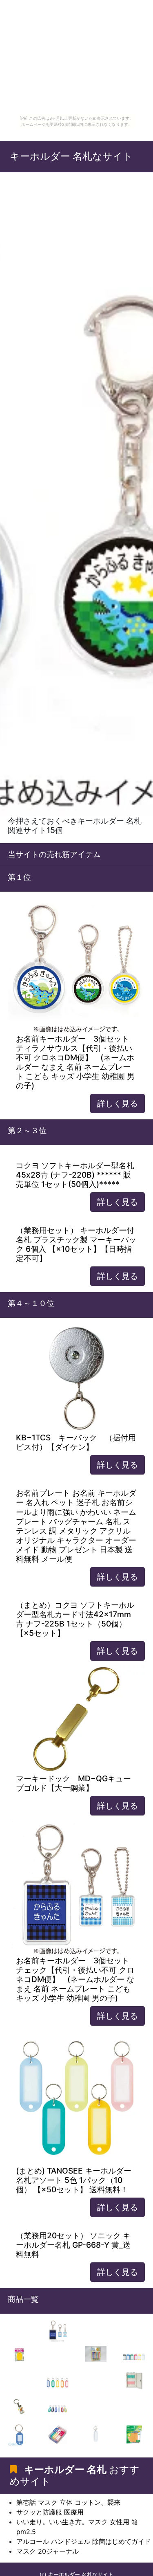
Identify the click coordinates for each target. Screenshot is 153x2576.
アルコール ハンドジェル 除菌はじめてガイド (84, 2541)
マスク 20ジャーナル (48, 2551)
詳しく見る (118, 1103)
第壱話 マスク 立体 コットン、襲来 (68, 2502)
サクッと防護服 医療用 (50, 2512)
